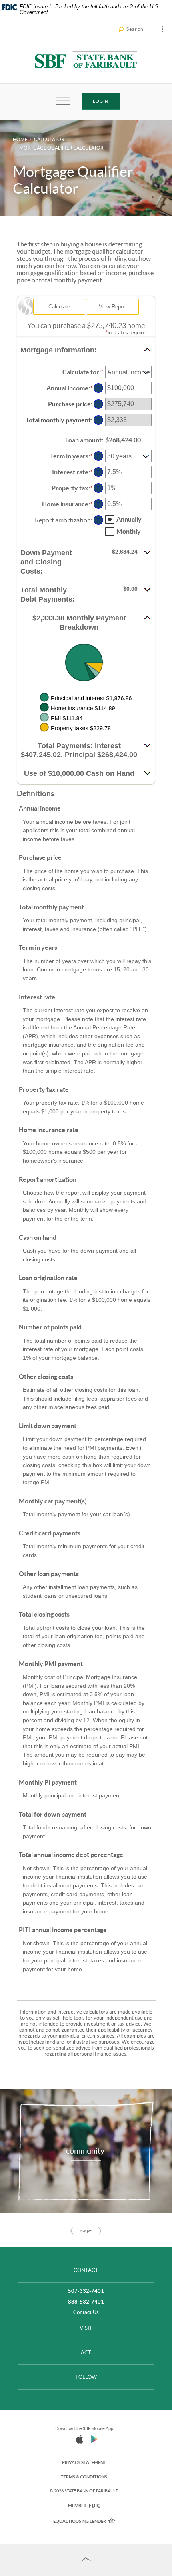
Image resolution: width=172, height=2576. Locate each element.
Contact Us (86, 2312)
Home (20, 139)
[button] (86, 350)
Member (84, 2506)
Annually (129, 519)
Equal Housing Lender (80, 2521)
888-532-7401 (86, 2302)
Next (100, 2231)
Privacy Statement (84, 2462)
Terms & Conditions (84, 2477)
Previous (72, 2231)
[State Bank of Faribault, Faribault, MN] (86, 61)
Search (135, 29)
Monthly (129, 531)
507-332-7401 (86, 2291)
